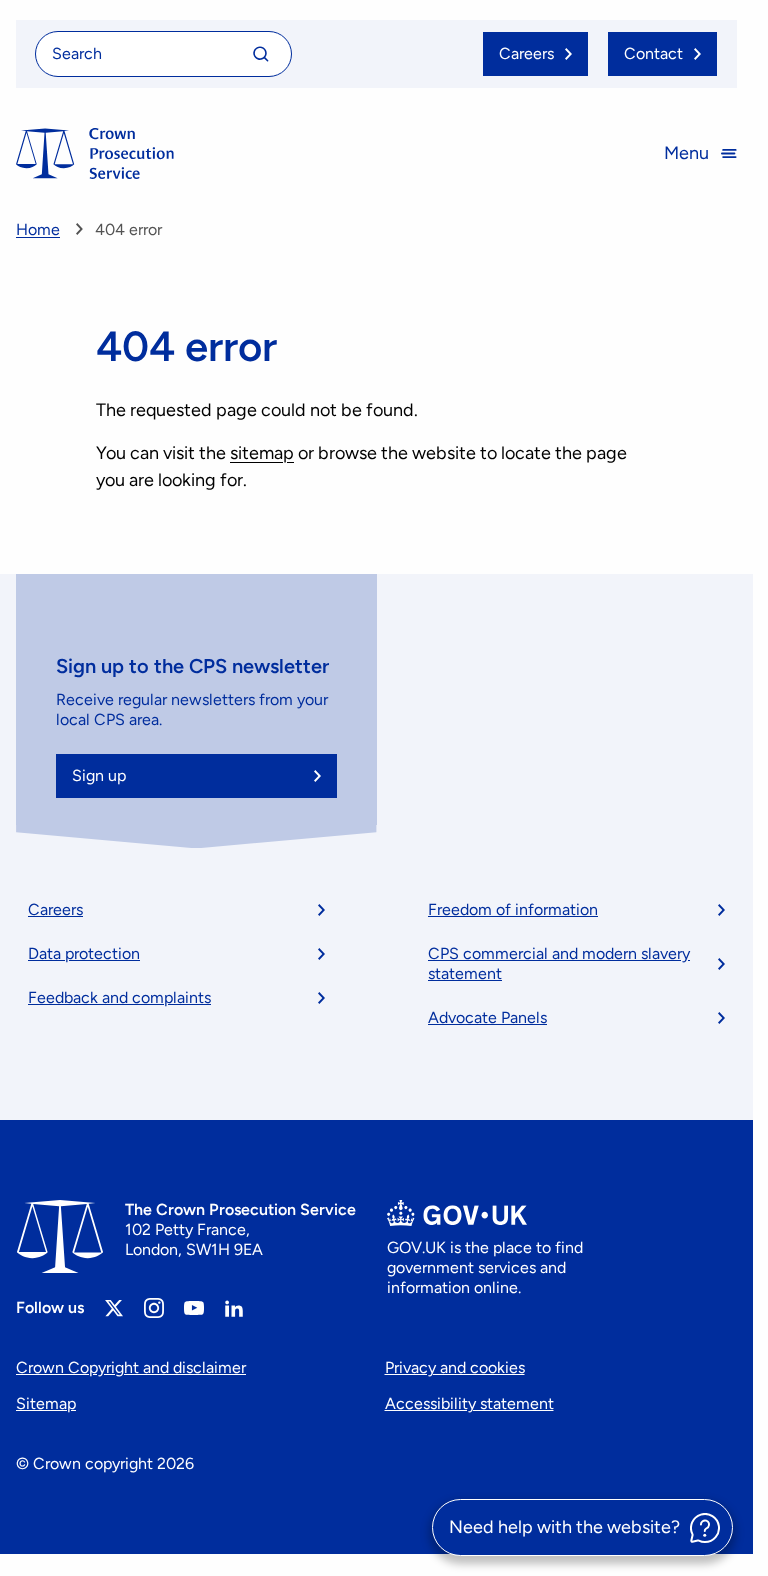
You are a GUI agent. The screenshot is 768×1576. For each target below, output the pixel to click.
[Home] (95, 153)
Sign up (99, 775)
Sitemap (46, 1403)
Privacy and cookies (455, 1367)
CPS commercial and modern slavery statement (559, 963)
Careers (55, 909)
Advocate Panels (487, 1017)
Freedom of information (513, 909)
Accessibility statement (469, 1403)
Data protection (84, 953)
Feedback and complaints (119, 997)
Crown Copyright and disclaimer (131, 1367)
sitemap (262, 453)
